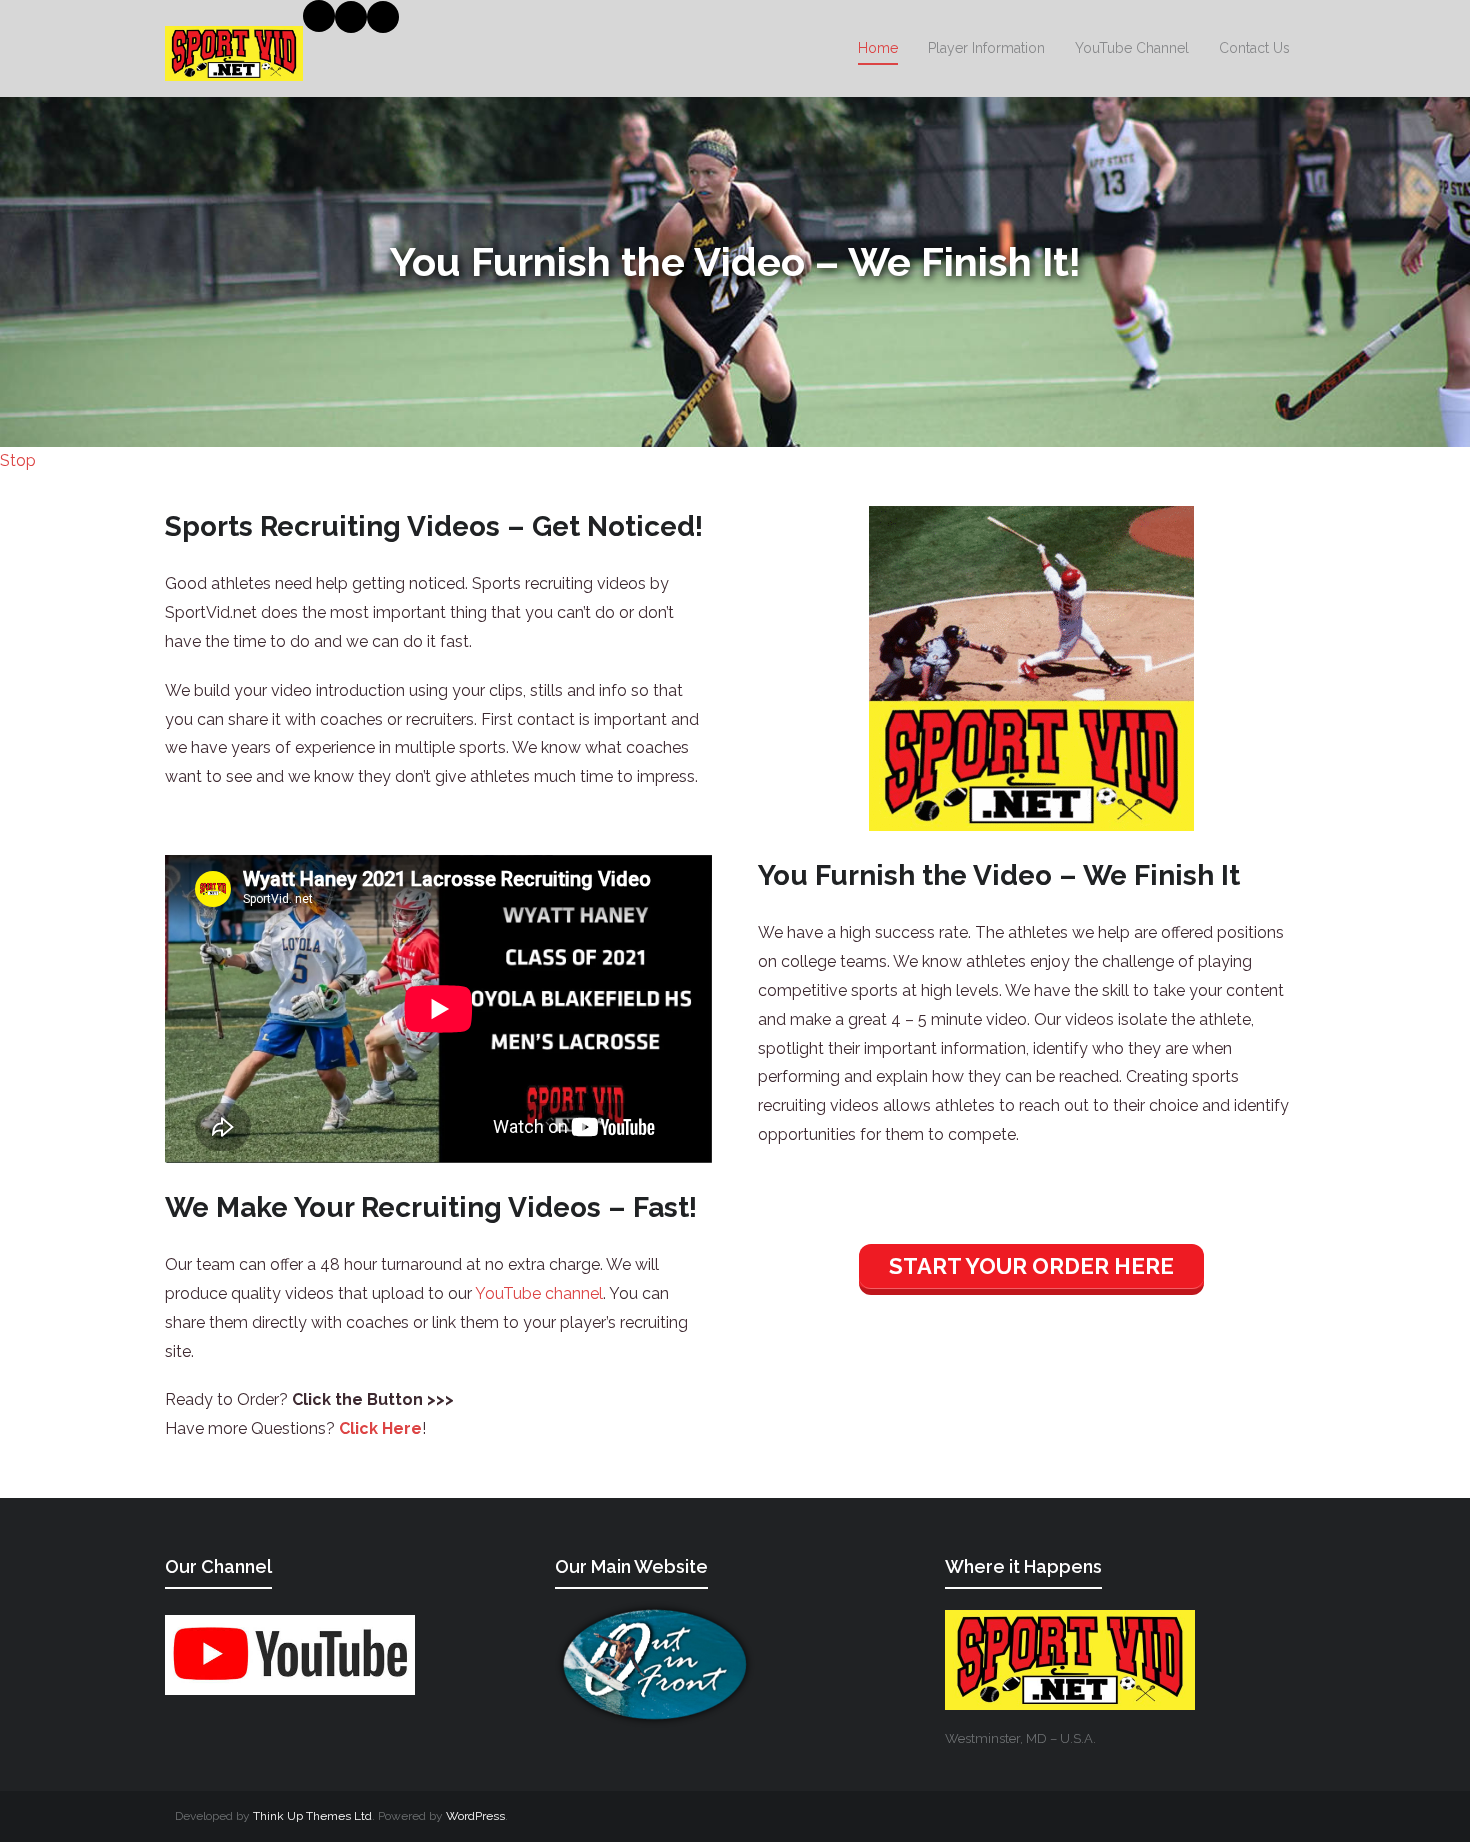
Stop (18, 460)
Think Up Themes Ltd (312, 1816)
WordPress (475, 1816)
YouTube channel (539, 1293)
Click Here (380, 1428)
